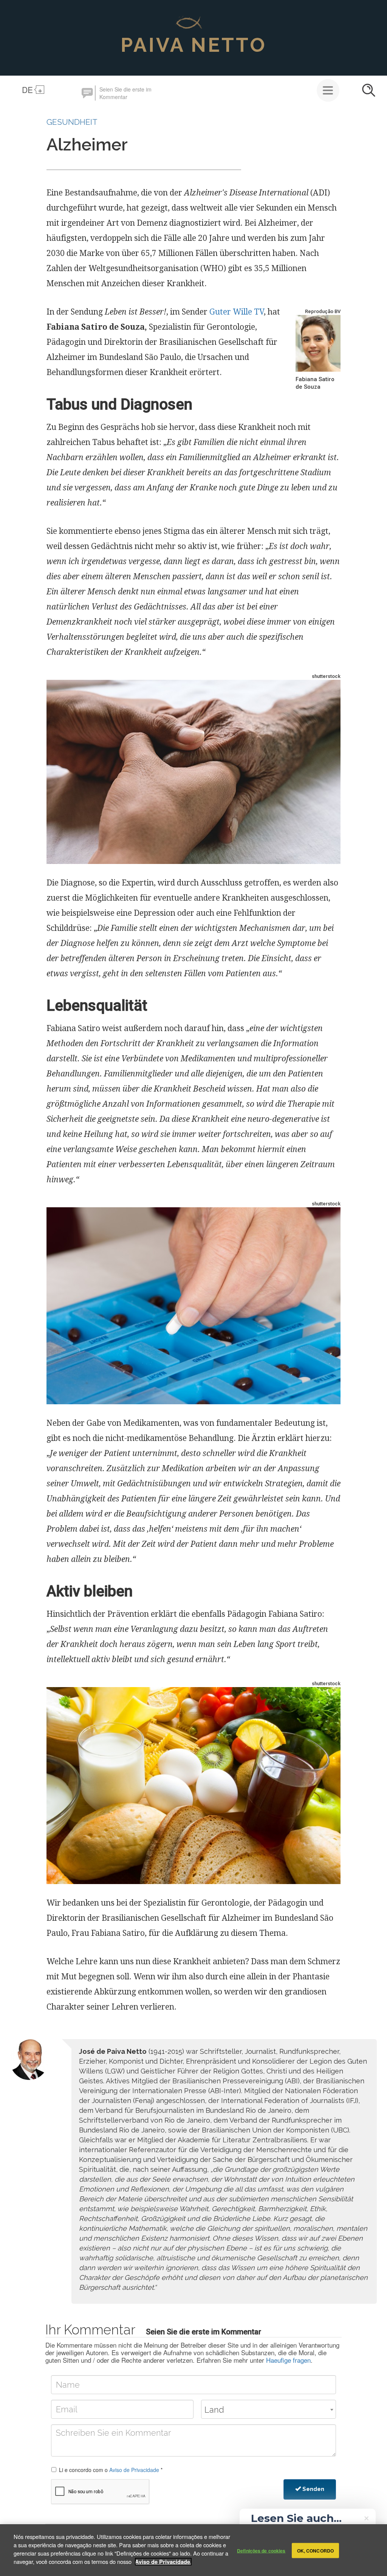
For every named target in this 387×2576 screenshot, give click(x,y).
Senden (313, 2489)
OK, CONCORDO (315, 2550)
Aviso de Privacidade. (163, 2562)
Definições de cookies (261, 2550)
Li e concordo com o (111, 2470)
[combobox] (269, 2409)
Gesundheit (72, 122)
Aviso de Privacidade (134, 2470)
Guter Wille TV (237, 312)
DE (27, 90)
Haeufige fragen (288, 2360)
